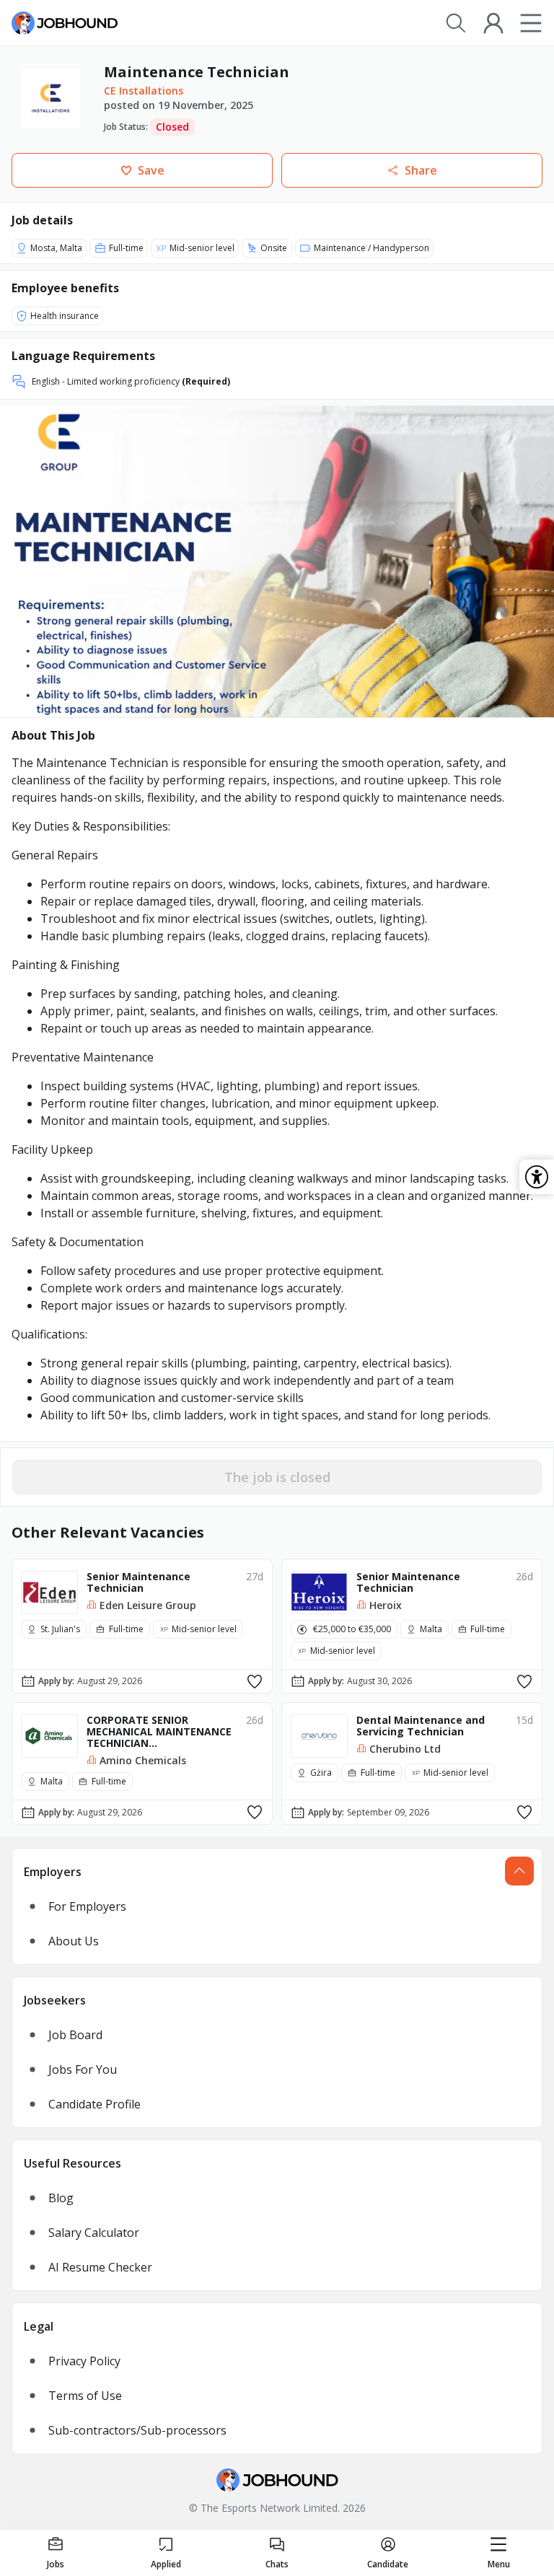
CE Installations (144, 91)
